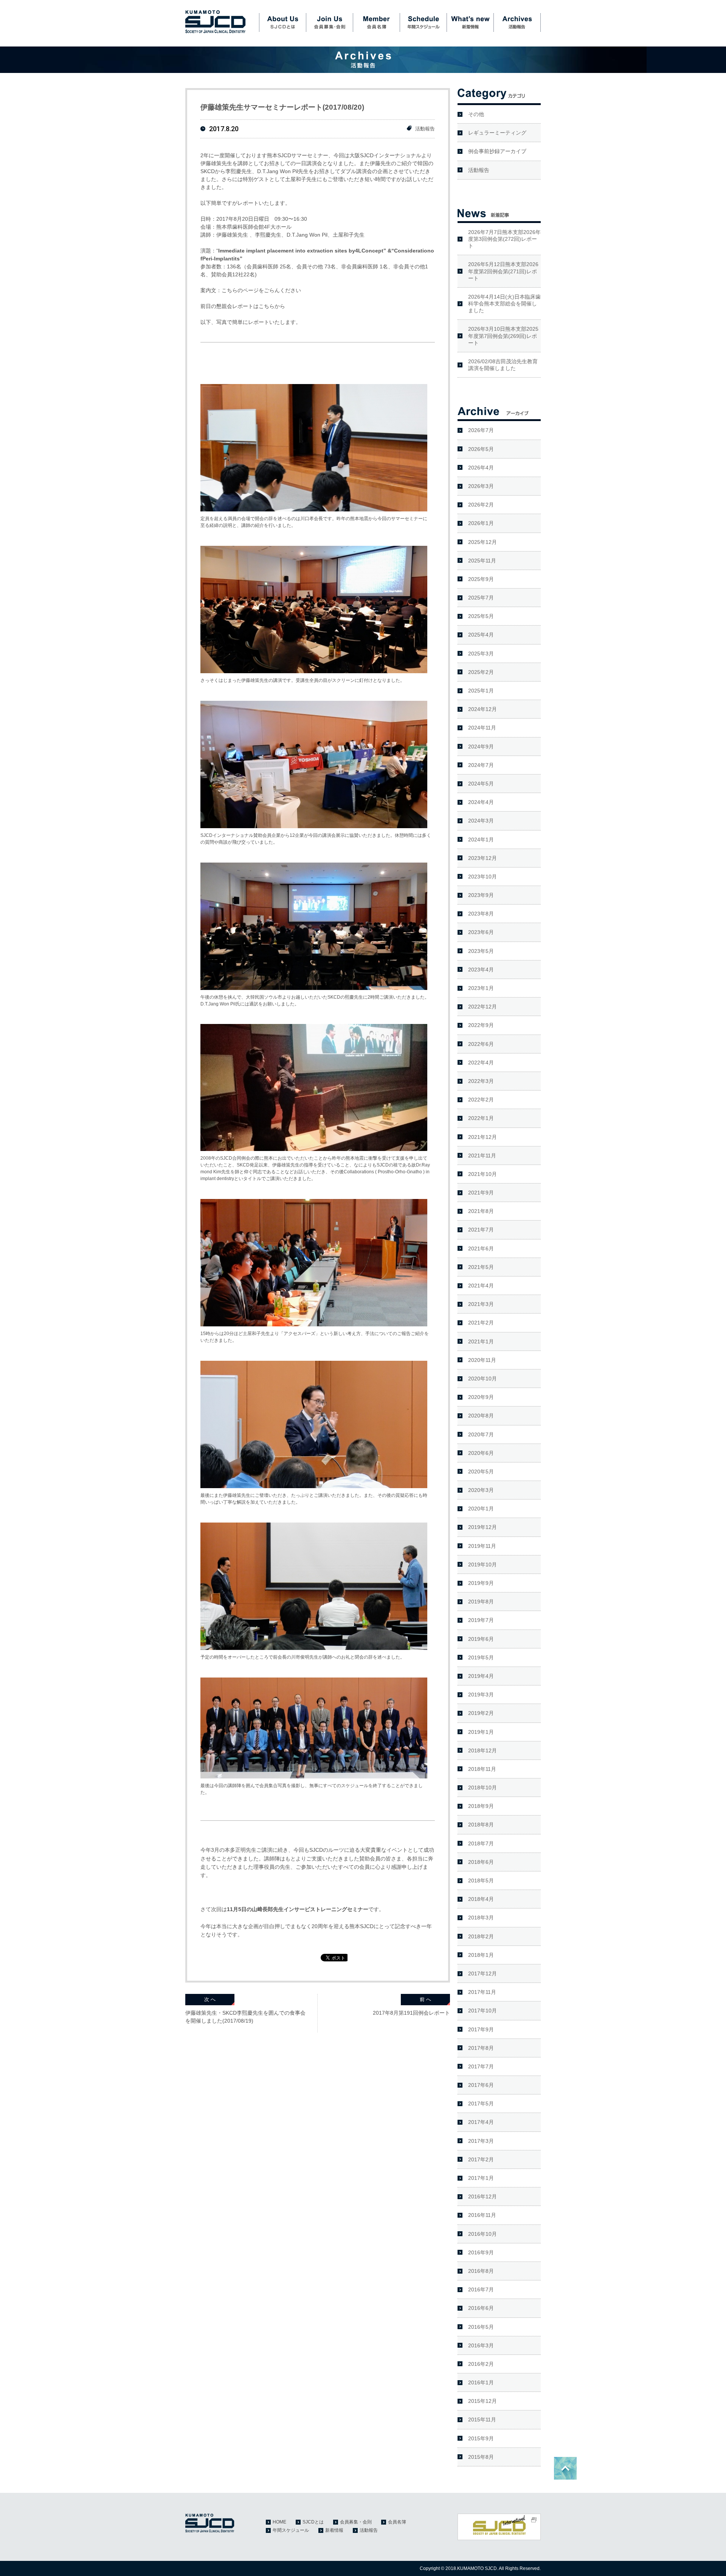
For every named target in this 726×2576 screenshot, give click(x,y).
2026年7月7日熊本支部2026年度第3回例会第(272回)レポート (504, 239)
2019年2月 (481, 1713)
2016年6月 (481, 2308)
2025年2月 (481, 672)
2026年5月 (481, 449)
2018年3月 (481, 1918)
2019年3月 (481, 1695)
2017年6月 (481, 2085)
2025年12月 (482, 542)
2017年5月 (481, 2104)
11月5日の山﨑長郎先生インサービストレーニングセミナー (298, 1909)
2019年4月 (481, 1676)
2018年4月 (481, 1899)
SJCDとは (282, 23)
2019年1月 (481, 1732)
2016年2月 (481, 2364)
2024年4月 (481, 802)
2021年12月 (482, 1137)
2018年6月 (481, 1862)
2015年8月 (481, 2457)
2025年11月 (482, 561)
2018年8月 (481, 1825)
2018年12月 (482, 1750)
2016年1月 (481, 2382)
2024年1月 (481, 840)
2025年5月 (481, 616)
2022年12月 (482, 1007)
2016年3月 (481, 2345)
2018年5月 (481, 1880)
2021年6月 (481, 1249)
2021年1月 (481, 1341)
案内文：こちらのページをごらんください (251, 290)
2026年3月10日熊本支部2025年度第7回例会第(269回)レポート (503, 336)
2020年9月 (481, 1397)
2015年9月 (481, 2438)
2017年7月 (481, 2066)
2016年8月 (481, 2271)
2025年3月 (481, 654)
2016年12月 (482, 2196)
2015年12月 (482, 2401)
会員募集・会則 (329, 23)
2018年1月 (481, 1955)
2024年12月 (482, 709)
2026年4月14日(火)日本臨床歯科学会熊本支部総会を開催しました (504, 304)
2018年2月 (481, 1936)
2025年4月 (481, 635)
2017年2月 (481, 2159)
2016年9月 (481, 2252)
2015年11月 (482, 2420)
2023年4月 (481, 970)
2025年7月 (481, 598)
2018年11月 (482, 1769)
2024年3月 (481, 821)
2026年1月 (481, 523)
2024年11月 (482, 728)
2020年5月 (481, 1472)
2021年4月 (481, 1286)
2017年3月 (481, 2141)
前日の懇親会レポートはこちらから (243, 306)
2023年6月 (481, 932)
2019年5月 (481, 1657)
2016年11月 (482, 2215)
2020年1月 (481, 1509)
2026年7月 (481, 430)
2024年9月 (481, 747)
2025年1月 (481, 691)
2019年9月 (481, 1583)
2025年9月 (481, 579)
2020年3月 (481, 1490)
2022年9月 (481, 1025)
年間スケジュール (423, 23)
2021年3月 (481, 1304)
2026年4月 (481, 468)
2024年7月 (481, 765)
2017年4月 (481, 2122)
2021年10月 (482, 1174)
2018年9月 (481, 1806)
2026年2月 (481, 505)
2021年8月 (481, 1211)
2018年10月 (482, 1788)
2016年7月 (481, 2289)
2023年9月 (481, 895)
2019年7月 (481, 1620)
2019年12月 (482, 1527)
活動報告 (517, 23)
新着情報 (470, 23)
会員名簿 (376, 23)
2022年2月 (481, 1100)
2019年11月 (482, 1546)
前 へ (425, 1999)
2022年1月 (481, 1118)
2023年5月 (481, 951)
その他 (476, 114)
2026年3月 (481, 486)
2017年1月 (481, 2178)
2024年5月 (481, 784)
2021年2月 (481, 1323)
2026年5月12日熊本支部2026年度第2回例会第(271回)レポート (503, 271)
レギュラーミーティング (497, 133)
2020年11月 (482, 1360)
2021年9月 (481, 1193)
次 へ (210, 1999)
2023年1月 (481, 988)
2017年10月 (482, 2011)
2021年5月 (481, 1267)
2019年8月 (481, 1602)
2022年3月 (481, 1081)
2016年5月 (481, 2327)
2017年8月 (481, 2048)
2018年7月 (481, 1843)
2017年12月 (482, 1973)
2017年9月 (481, 2029)
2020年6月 (481, 1453)
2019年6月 (481, 1639)
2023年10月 (482, 877)
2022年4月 (481, 1063)
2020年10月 (482, 1379)
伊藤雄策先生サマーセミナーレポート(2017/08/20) (282, 107)
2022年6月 (481, 1044)
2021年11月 (482, 1156)
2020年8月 (481, 1416)
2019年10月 (482, 1564)
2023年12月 (482, 858)
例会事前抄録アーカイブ (497, 151)
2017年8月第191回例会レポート (411, 2013)
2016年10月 (482, 2234)
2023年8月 (481, 914)
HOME (279, 2522)
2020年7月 (481, 1434)
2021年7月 (481, 1230)
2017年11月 (482, 1992)
